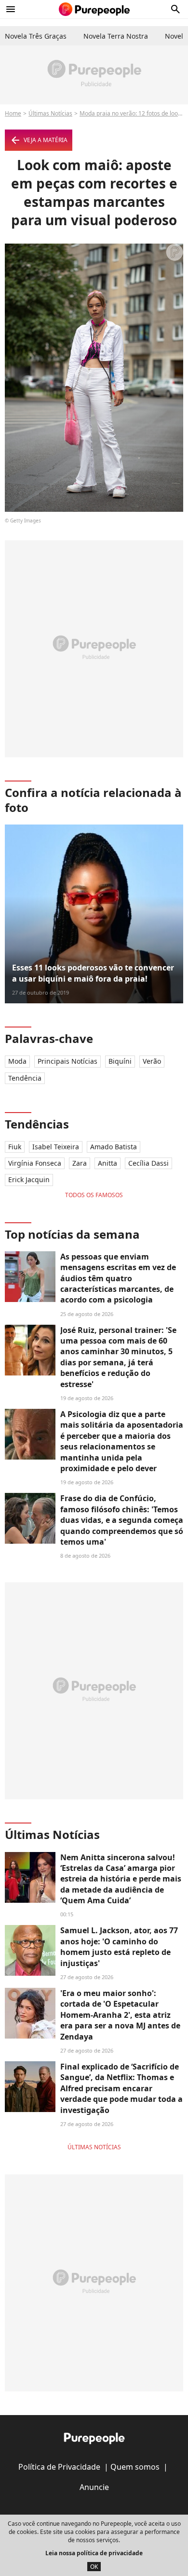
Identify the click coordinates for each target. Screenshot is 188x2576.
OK (94, 2567)
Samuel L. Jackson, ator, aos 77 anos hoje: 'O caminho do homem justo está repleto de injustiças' (119, 1946)
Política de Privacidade (59, 2467)
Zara (80, 1163)
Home (13, 113)
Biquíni (120, 1061)
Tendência (25, 1078)
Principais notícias (67, 1061)
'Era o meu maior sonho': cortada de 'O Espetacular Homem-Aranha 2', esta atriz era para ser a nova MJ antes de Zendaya (120, 2015)
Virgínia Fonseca (35, 1163)
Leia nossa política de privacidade (94, 2553)
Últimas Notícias (50, 113)
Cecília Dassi (148, 1163)
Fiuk (15, 1147)
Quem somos (135, 2467)
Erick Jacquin (29, 1179)
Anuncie (94, 2487)
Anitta (107, 1163)
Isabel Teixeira (56, 1147)
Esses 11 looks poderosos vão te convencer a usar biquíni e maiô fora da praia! (93, 973)
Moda (17, 1061)
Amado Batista (114, 1147)
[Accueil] (94, 9)
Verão (152, 1061)
